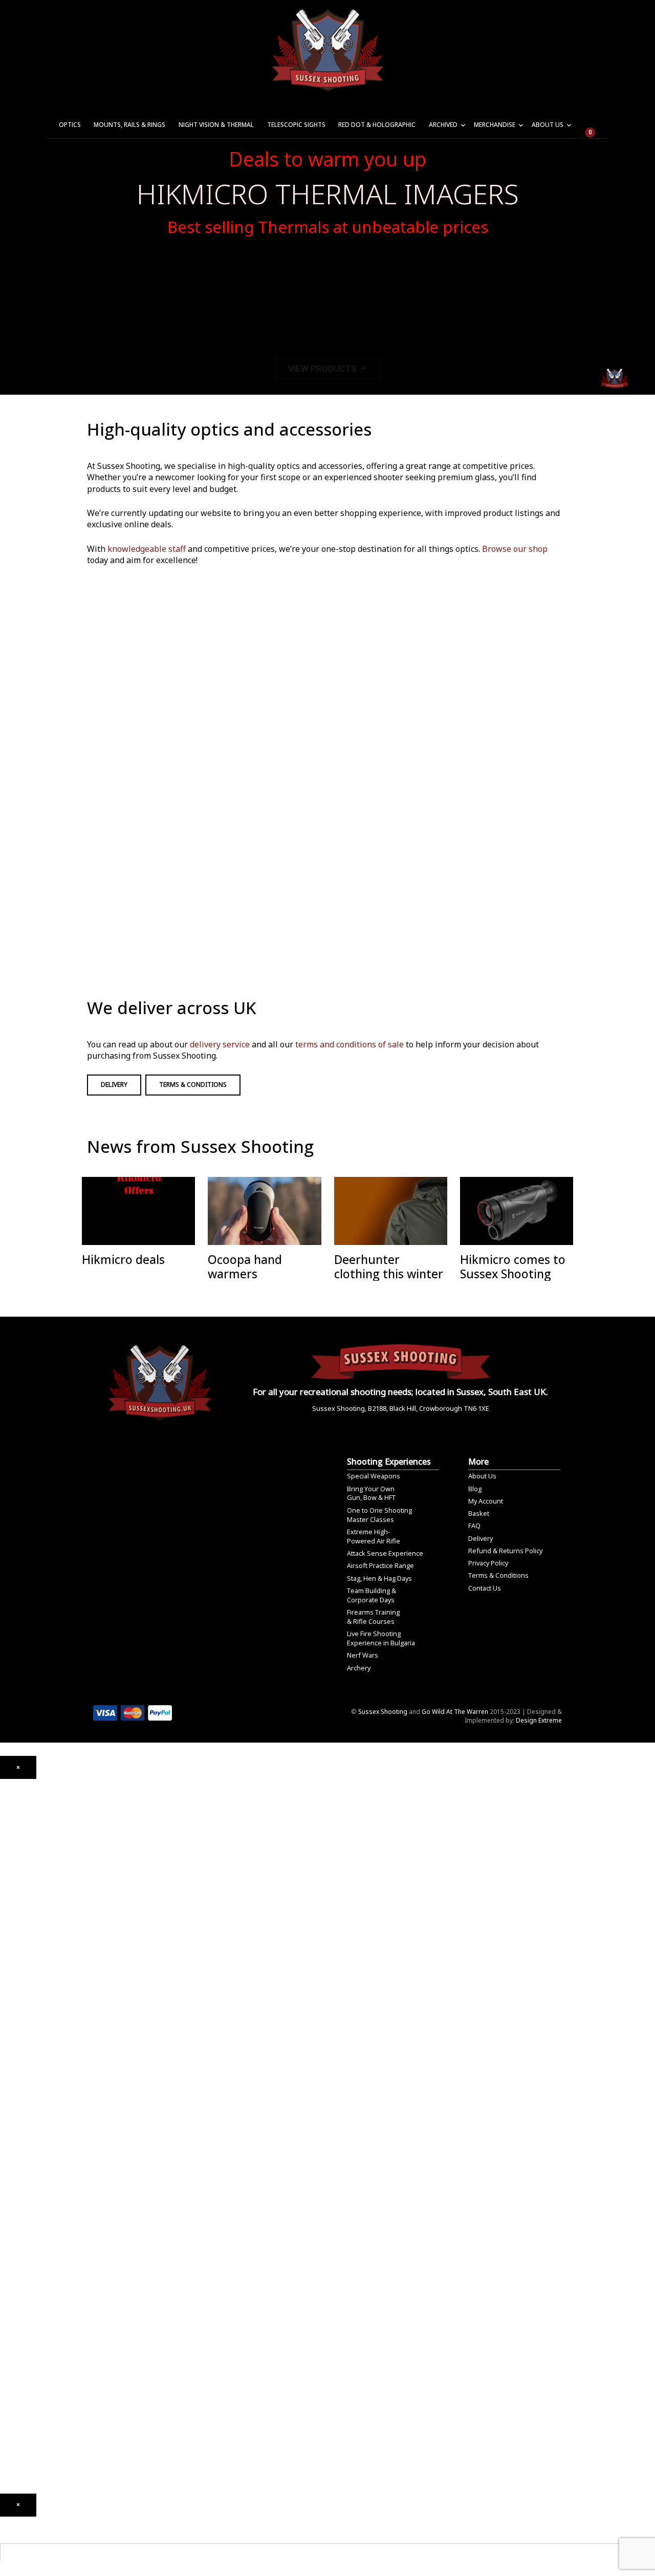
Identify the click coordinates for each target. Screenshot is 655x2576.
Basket (479, 1513)
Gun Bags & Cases (27, 2263)
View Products (328, 369)
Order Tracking (22, 2415)
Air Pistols (15, 1931)
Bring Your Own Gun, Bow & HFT (371, 1493)
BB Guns (12, 1984)
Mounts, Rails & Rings (129, 125)
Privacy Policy (488, 1563)
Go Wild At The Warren (455, 1712)
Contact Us (485, 1588)
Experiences (18, 2386)
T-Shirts (12, 2332)
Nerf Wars (363, 1655)
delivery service (220, 1044)
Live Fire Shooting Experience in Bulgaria (381, 1638)
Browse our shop (515, 549)
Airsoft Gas (17, 2195)
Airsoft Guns (18, 2023)
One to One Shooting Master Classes (379, 1515)
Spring (10, 1916)
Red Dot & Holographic (377, 125)
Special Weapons (374, 1476)
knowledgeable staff (147, 549)
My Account (486, 1501)
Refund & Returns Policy (505, 1551)
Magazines (16, 2249)
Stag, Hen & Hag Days (379, 1578)
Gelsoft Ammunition (29, 2126)
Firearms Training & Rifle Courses (373, 1617)
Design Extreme (539, 1720)
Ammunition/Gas (24, 2117)
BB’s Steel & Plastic (28, 2155)
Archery (359, 1668)
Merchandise (495, 125)
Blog (475, 1489)
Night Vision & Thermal (216, 125)
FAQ (474, 1526)
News (8, 2356)
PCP (6, 1901)
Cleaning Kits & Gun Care (36, 2234)
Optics (70, 125)
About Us (548, 125)
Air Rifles (13, 1876)
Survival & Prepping (29, 2293)
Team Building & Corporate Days (372, 1595)
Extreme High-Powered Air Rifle (374, 1536)
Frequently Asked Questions (41, 2430)
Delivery (114, 1085)
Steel (7, 2180)
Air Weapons (19, 1867)
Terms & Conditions (193, 1085)
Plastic (9, 2165)
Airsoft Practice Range (380, 1565)
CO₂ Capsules (20, 2141)
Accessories (18, 2102)
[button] (18, 1767)
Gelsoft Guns (19, 2063)
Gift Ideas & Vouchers (32, 2317)
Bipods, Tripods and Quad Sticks (49, 2278)
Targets (12, 2209)
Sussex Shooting (383, 1712)
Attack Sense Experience (385, 1553)
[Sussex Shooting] (160, 1378)
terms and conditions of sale (350, 1044)
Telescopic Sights (296, 125)
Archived (443, 125)
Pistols (10, 1994)
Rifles (8, 2009)
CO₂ (6, 1886)
